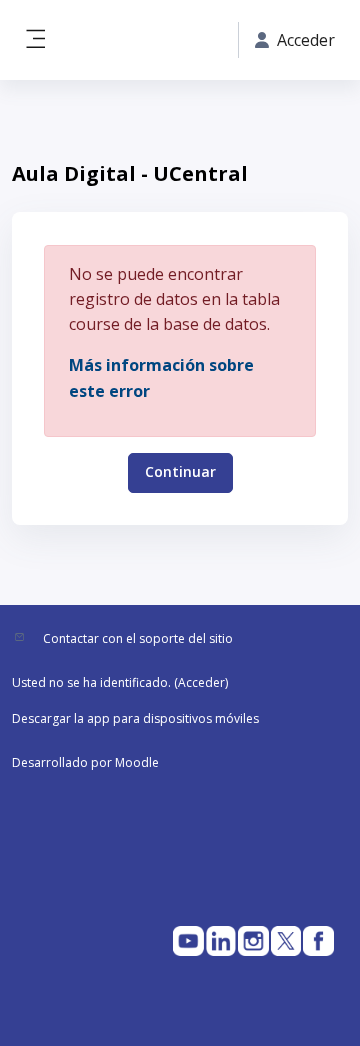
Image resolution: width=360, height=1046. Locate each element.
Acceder (201, 682)
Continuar (180, 471)
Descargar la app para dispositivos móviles (135, 718)
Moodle (137, 762)
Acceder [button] (306, 40)
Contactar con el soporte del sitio (138, 638)
